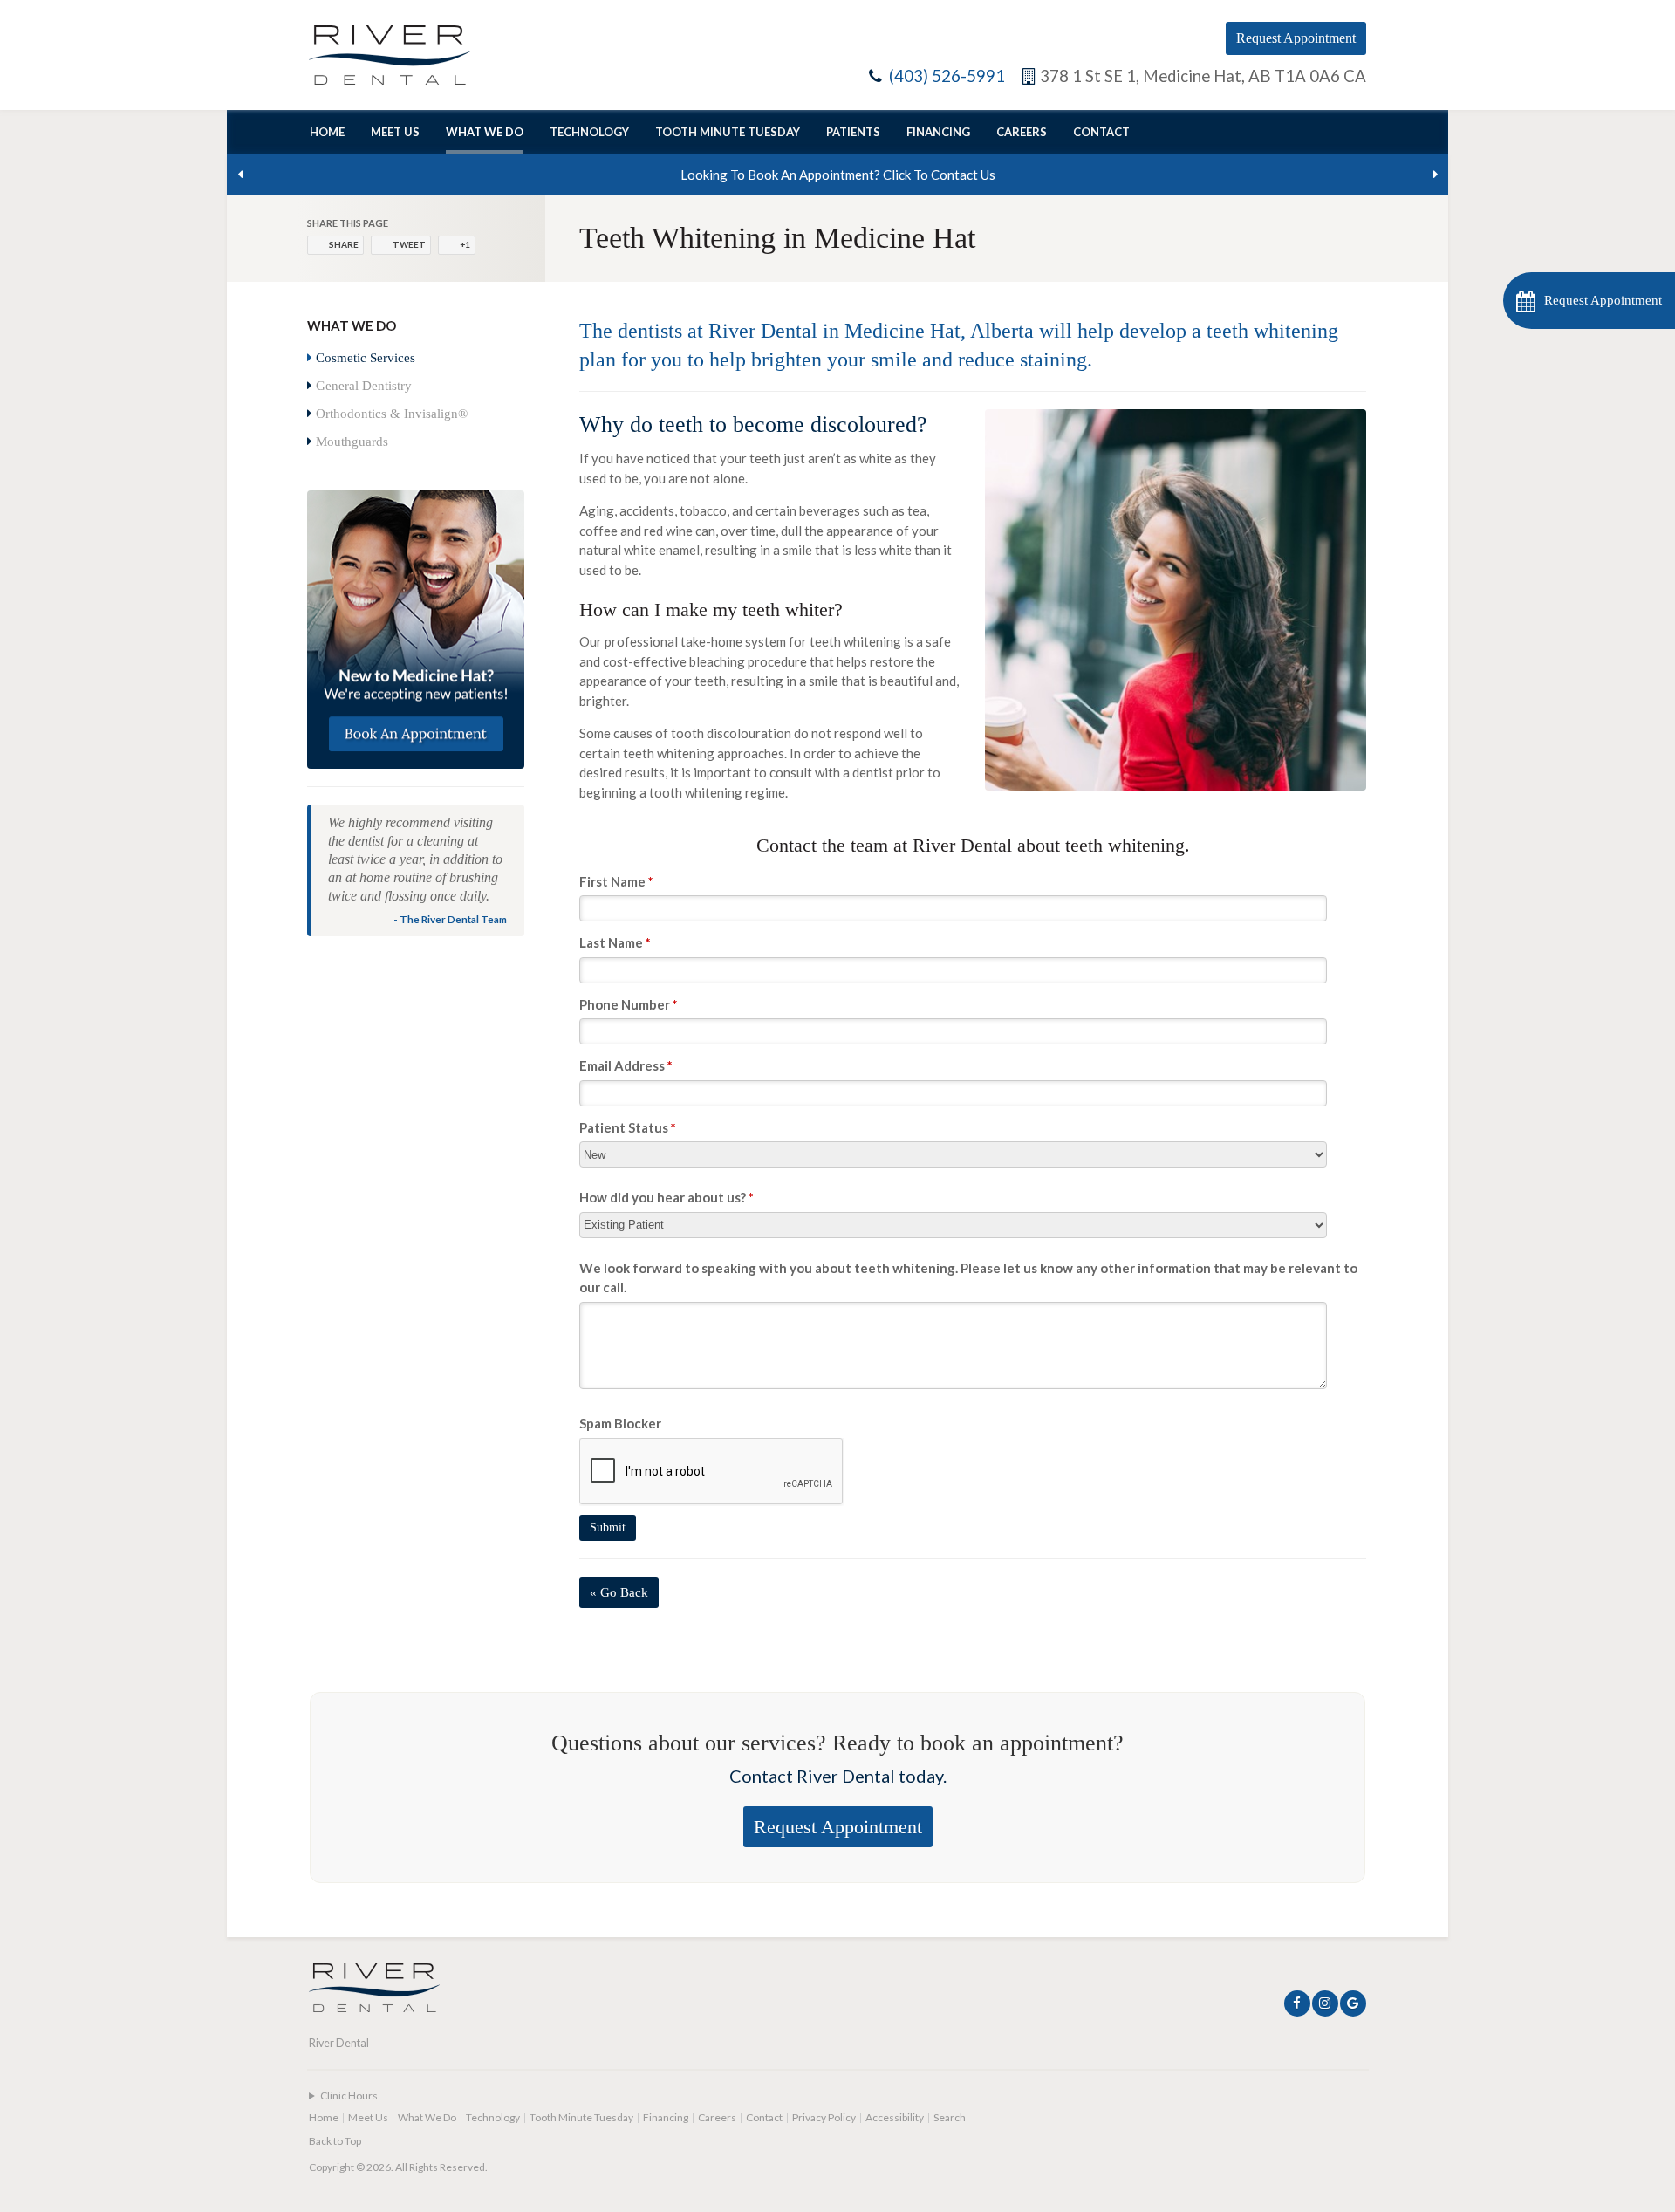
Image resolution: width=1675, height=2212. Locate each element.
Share (344, 244)
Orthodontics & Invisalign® (392, 414)
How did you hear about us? (667, 1197)
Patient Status (628, 1127)
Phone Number (629, 1004)
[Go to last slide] (240, 175)
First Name (616, 881)
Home (327, 132)
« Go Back (619, 1592)
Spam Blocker (620, 1423)
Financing (938, 132)
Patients (853, 132)
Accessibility (895, 2117)
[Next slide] (1435, 175)
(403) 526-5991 (947, 76)
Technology (589, 132)
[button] (1589, 301)
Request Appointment (1296, 38)
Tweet (409, 244)
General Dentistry (364, 386)
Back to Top (335, 2141)
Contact (1101, 132)
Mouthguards (352, 442)
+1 (465, 244)
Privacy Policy (824, 2117)
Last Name (615, 942)
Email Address (626, 1065)
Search (950, 2117)
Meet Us (395, 132)
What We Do (485, 132)
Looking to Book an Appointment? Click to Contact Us (838, 175)
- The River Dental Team (450, 919)
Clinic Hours (349, 2096)
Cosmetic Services (366, 358)
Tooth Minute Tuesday (728, 132)
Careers (1022, 132)
